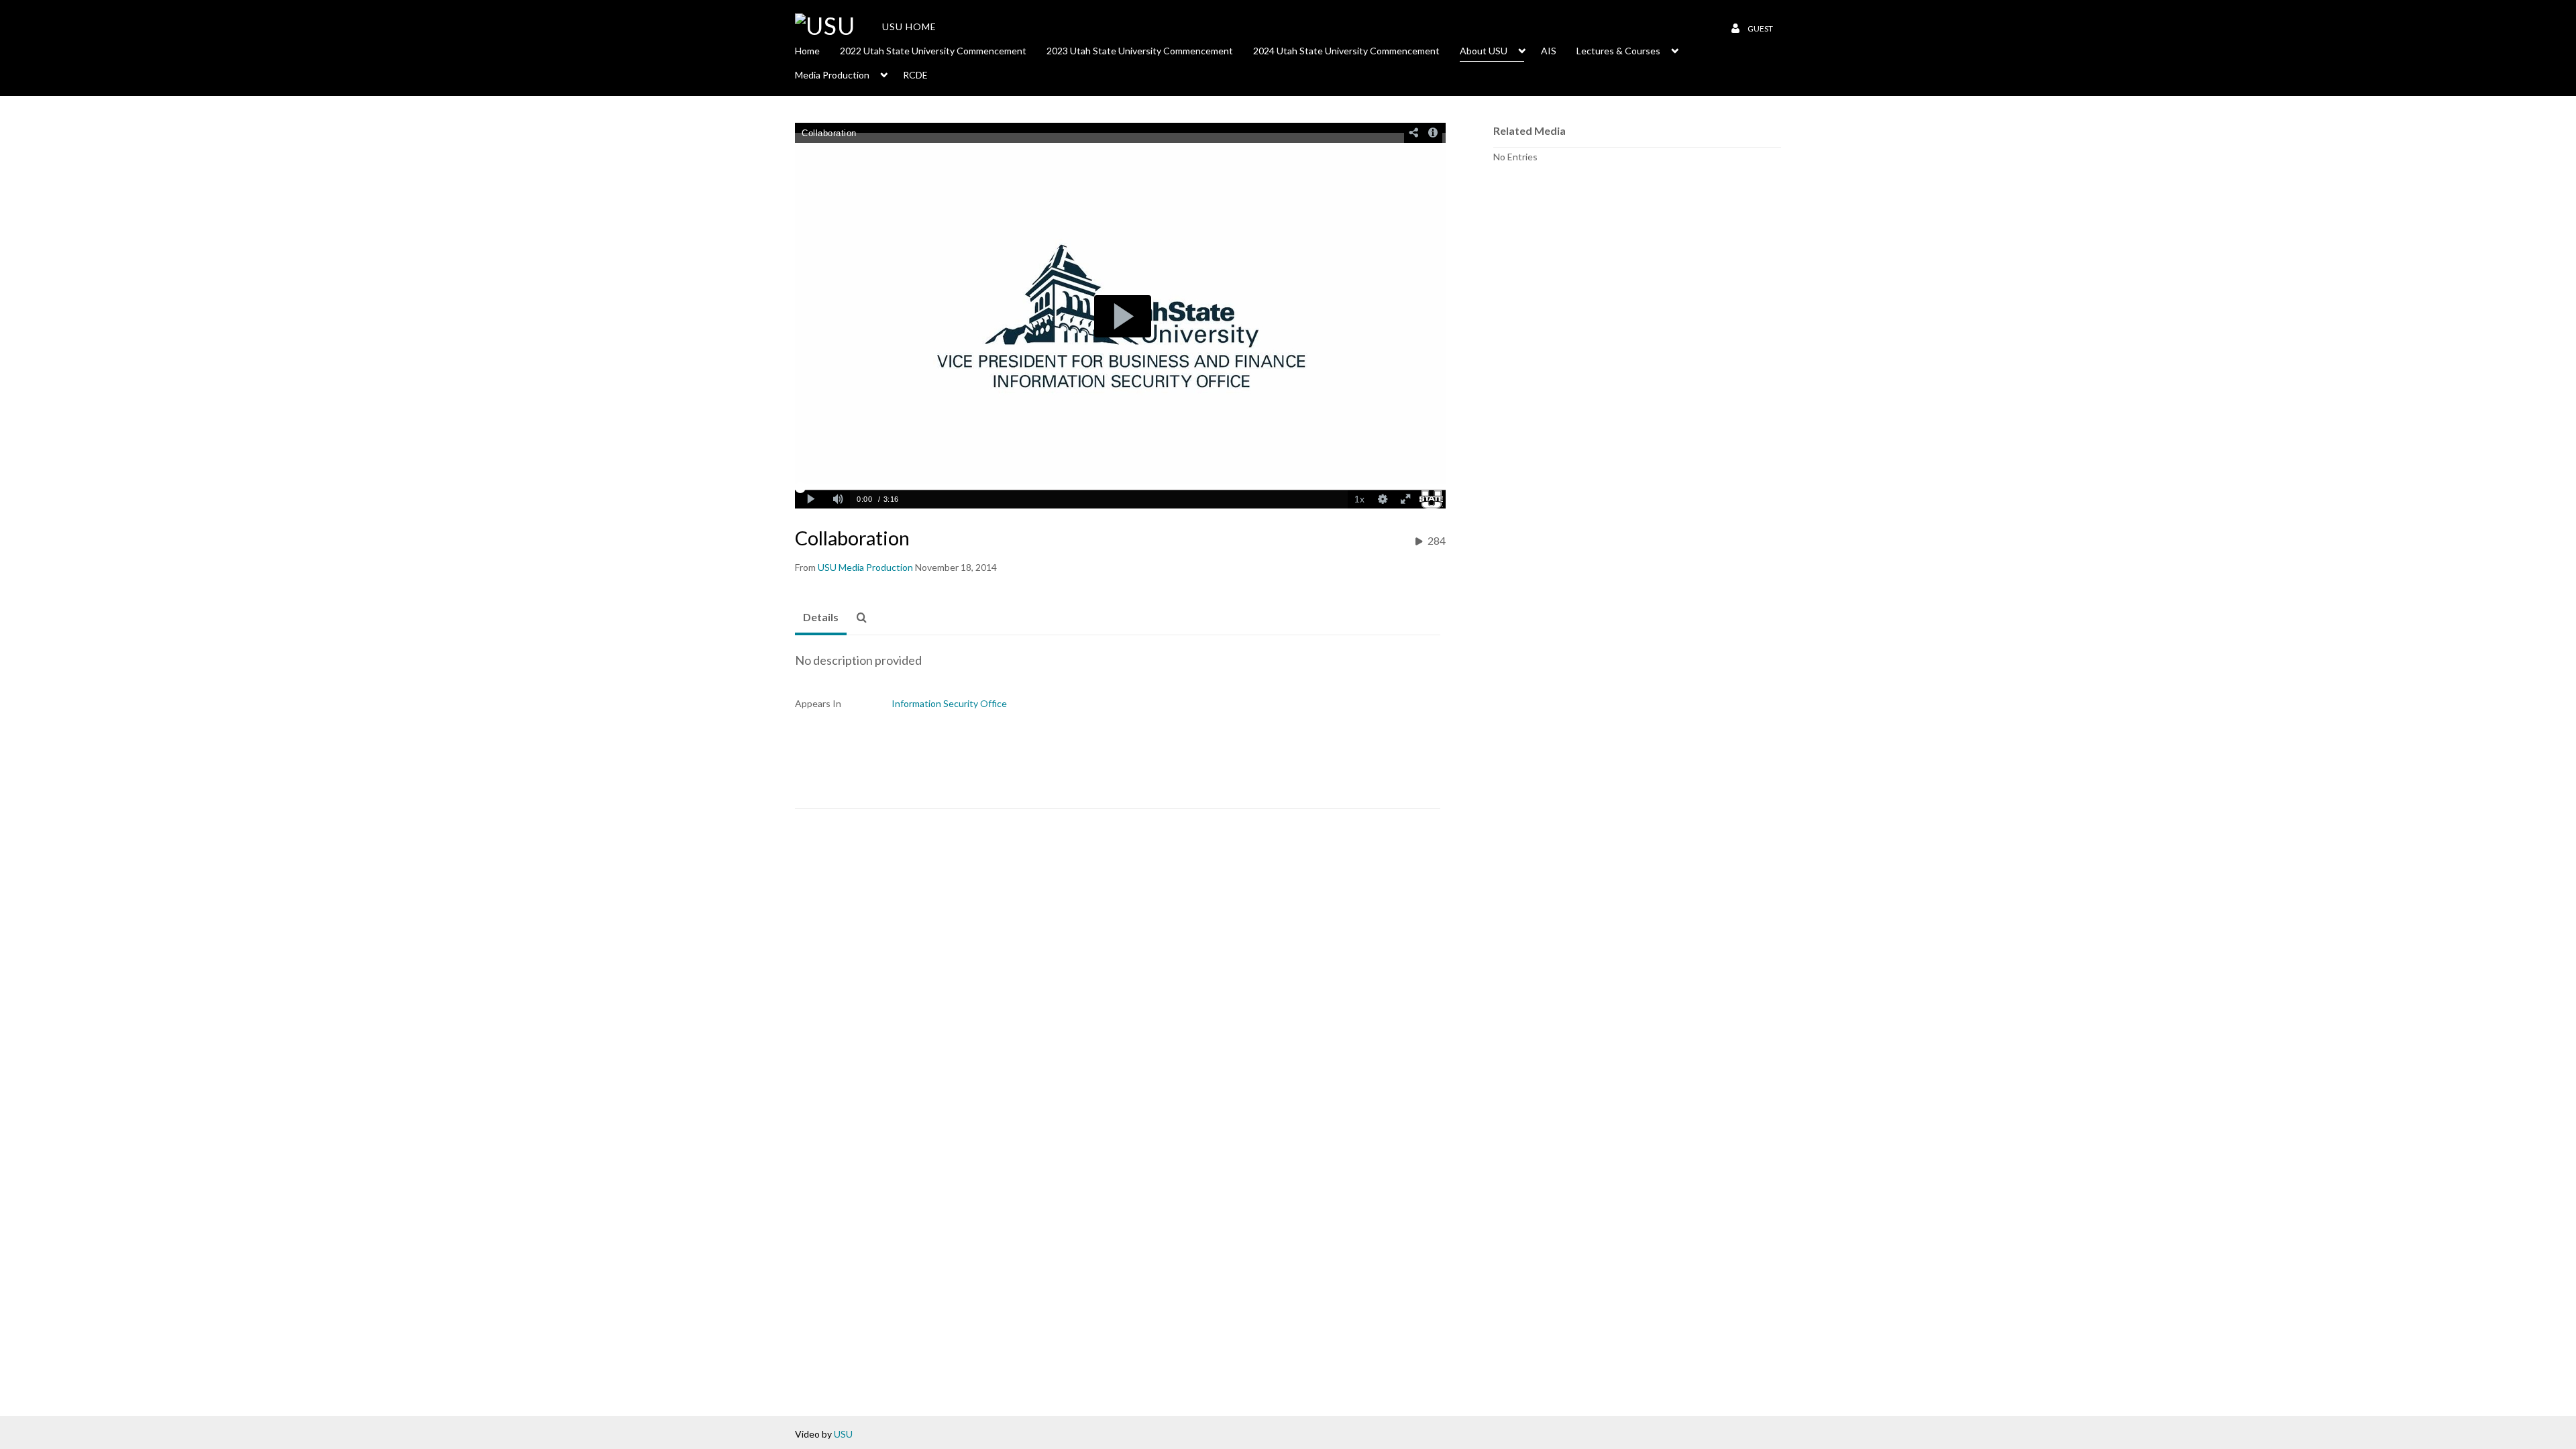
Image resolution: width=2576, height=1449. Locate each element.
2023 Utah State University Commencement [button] (1140, 51)
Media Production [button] (832, 75)
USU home (909, 26)
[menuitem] (817, 50)
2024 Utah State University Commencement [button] (1346, 51)
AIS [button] (1549, 51)
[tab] (821, 618)
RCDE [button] (915, 75)
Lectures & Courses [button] (1618, 51)
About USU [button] (1484, 51)
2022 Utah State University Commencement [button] (933, 51)
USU (843, 1434)
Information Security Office (949, 703)
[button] (865, 618)
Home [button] (807, 51)
